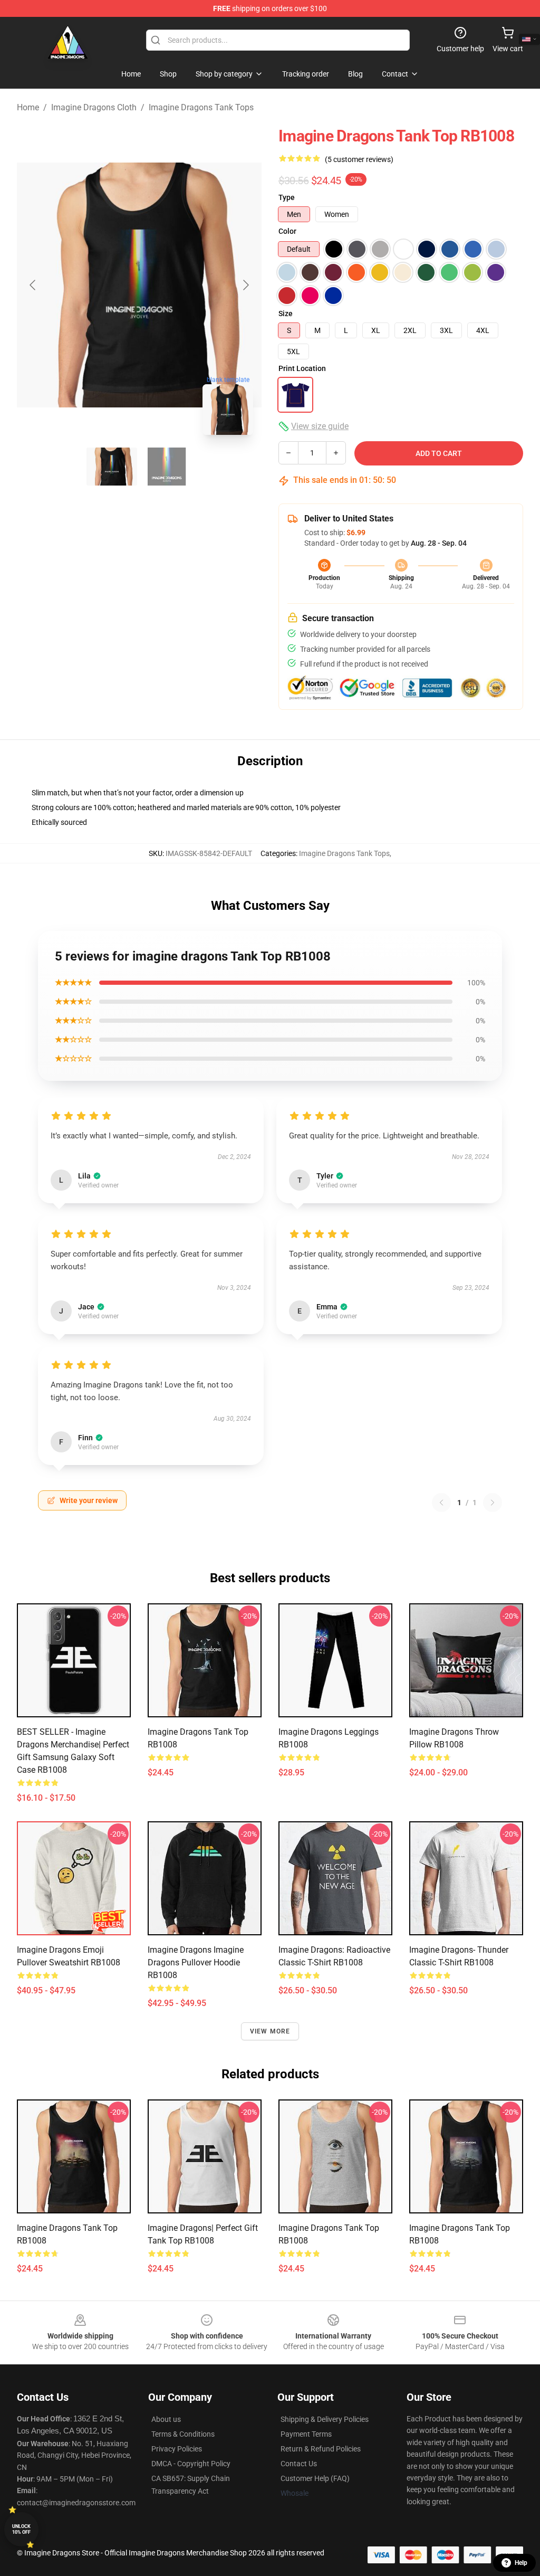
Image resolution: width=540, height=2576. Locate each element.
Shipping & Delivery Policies (325, 2419)
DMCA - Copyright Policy (191, 2464)
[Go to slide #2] (167, 467)
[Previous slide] (33, 285)
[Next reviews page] (493, 1503)
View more (270, 2031)
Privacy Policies (177, 2449)
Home (28, 107)
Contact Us (299, 2464)
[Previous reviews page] (441, 1503)
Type (287, 197)
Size (286, 313)
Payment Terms (306, 2434)
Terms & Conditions (183, 2434)
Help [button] (521, 2563)
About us (166, 2419)
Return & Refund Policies (321, 2449)
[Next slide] (245, 285)
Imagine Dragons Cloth (94, 107)
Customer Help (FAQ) (315, 2478)
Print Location (302, 368)
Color (287, 231)
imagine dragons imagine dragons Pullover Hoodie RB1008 (196, 1962)
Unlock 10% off (21, 2529)
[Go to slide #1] (112, 467)
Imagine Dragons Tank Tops (201, 107)
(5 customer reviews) (359, 159)
